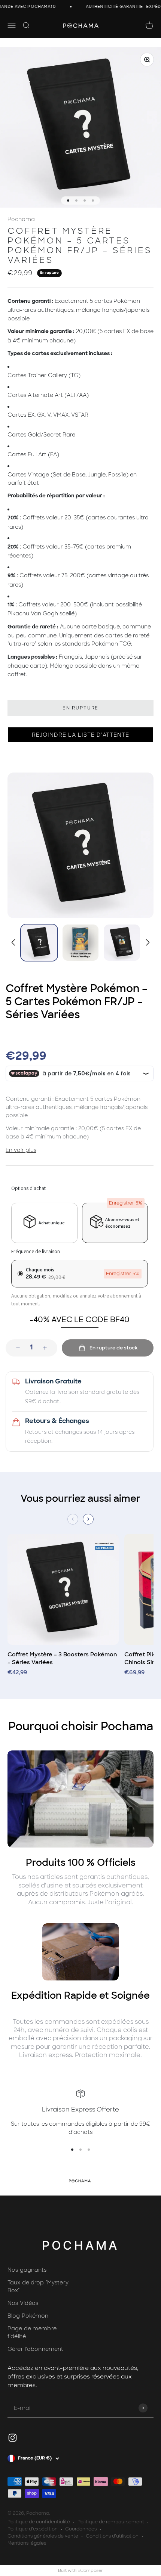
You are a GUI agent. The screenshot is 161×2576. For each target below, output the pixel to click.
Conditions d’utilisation (112, 2536)
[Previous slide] (73, 1519)
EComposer (90, 2570)
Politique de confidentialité (39, 2522)
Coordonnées (81, 2529)
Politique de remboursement (111, 2522)
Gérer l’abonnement (35, 2349)
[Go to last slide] (14, 942)
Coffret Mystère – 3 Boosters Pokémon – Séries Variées (62, 1658)
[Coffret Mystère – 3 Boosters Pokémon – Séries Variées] (63, 1592)
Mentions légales (27, 2543)
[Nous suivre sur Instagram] (13, 2438)
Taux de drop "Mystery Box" (38, 2287)
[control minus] (16, 1348)
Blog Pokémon (28, 2316)
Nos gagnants (27, 2270)
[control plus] (47, 1348)
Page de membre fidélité (32, 2333)
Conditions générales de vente (43, 2536)
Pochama (21, 219)
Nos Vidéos (23, 2303)
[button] (80, 735)
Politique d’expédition (33, 2529)
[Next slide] (147, 942)
